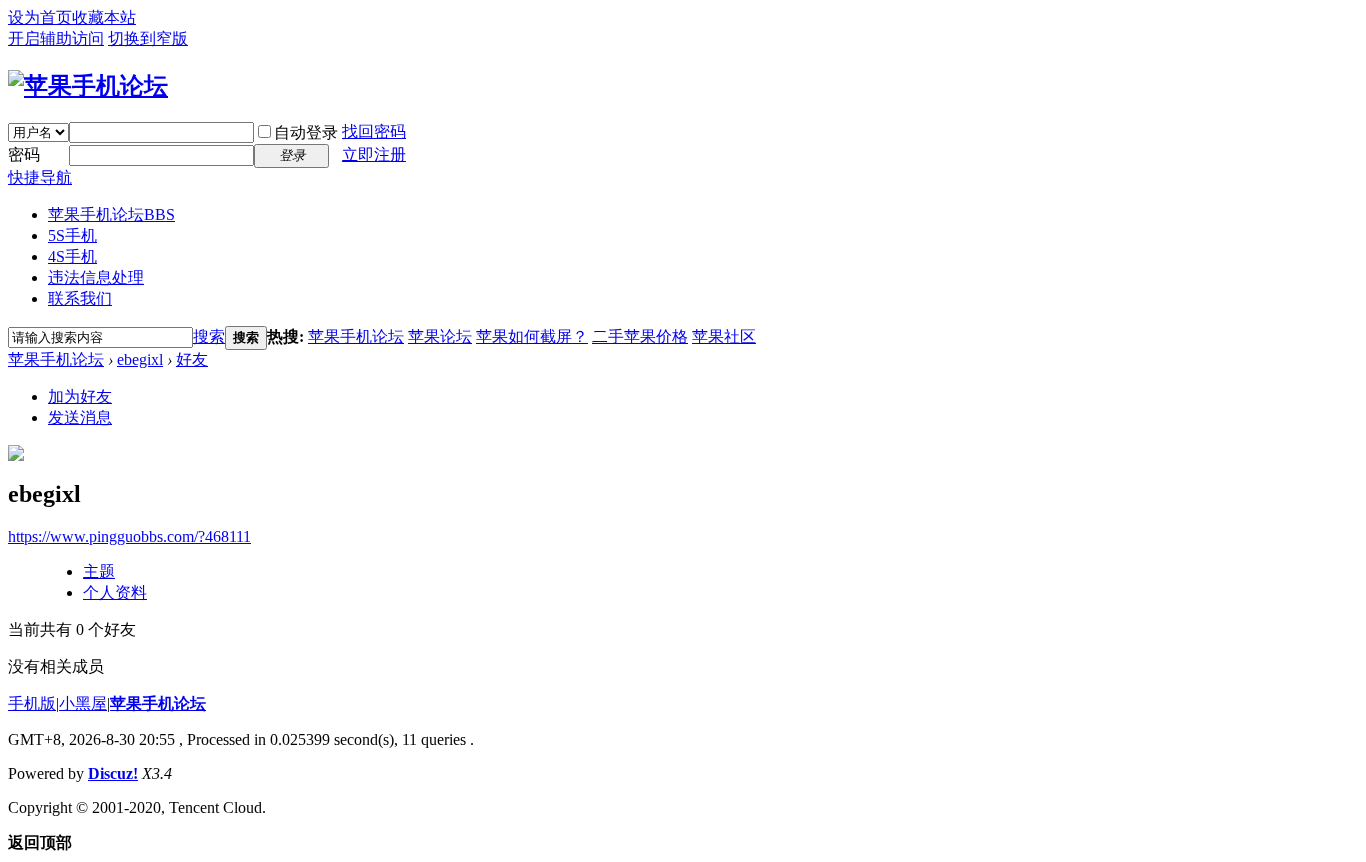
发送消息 (80, 417)
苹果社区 (724, 336)
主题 (99, 571)
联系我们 (80, 298)
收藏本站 (104, 17)
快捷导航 (40, 177)
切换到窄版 (148, 38)
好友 (192, 359)
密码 (24, 154)
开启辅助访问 (56, 38)
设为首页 (40, 17)
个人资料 (115, 592)
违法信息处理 (96, 277)
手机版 (32, 703)
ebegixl (140, 359)
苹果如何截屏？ (532, 336)
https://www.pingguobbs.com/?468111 (129, 536)
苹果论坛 (440, 336)
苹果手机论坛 (111, 214)
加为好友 (80, 396)
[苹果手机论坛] (88, 86)
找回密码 (374, 131)
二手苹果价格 (640, 336)
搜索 (209, 336)
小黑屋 (83, 703)
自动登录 (306, 132)
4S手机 (72, 256)
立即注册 (374, 154)
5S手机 (72, 235)
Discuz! (113, 773)
